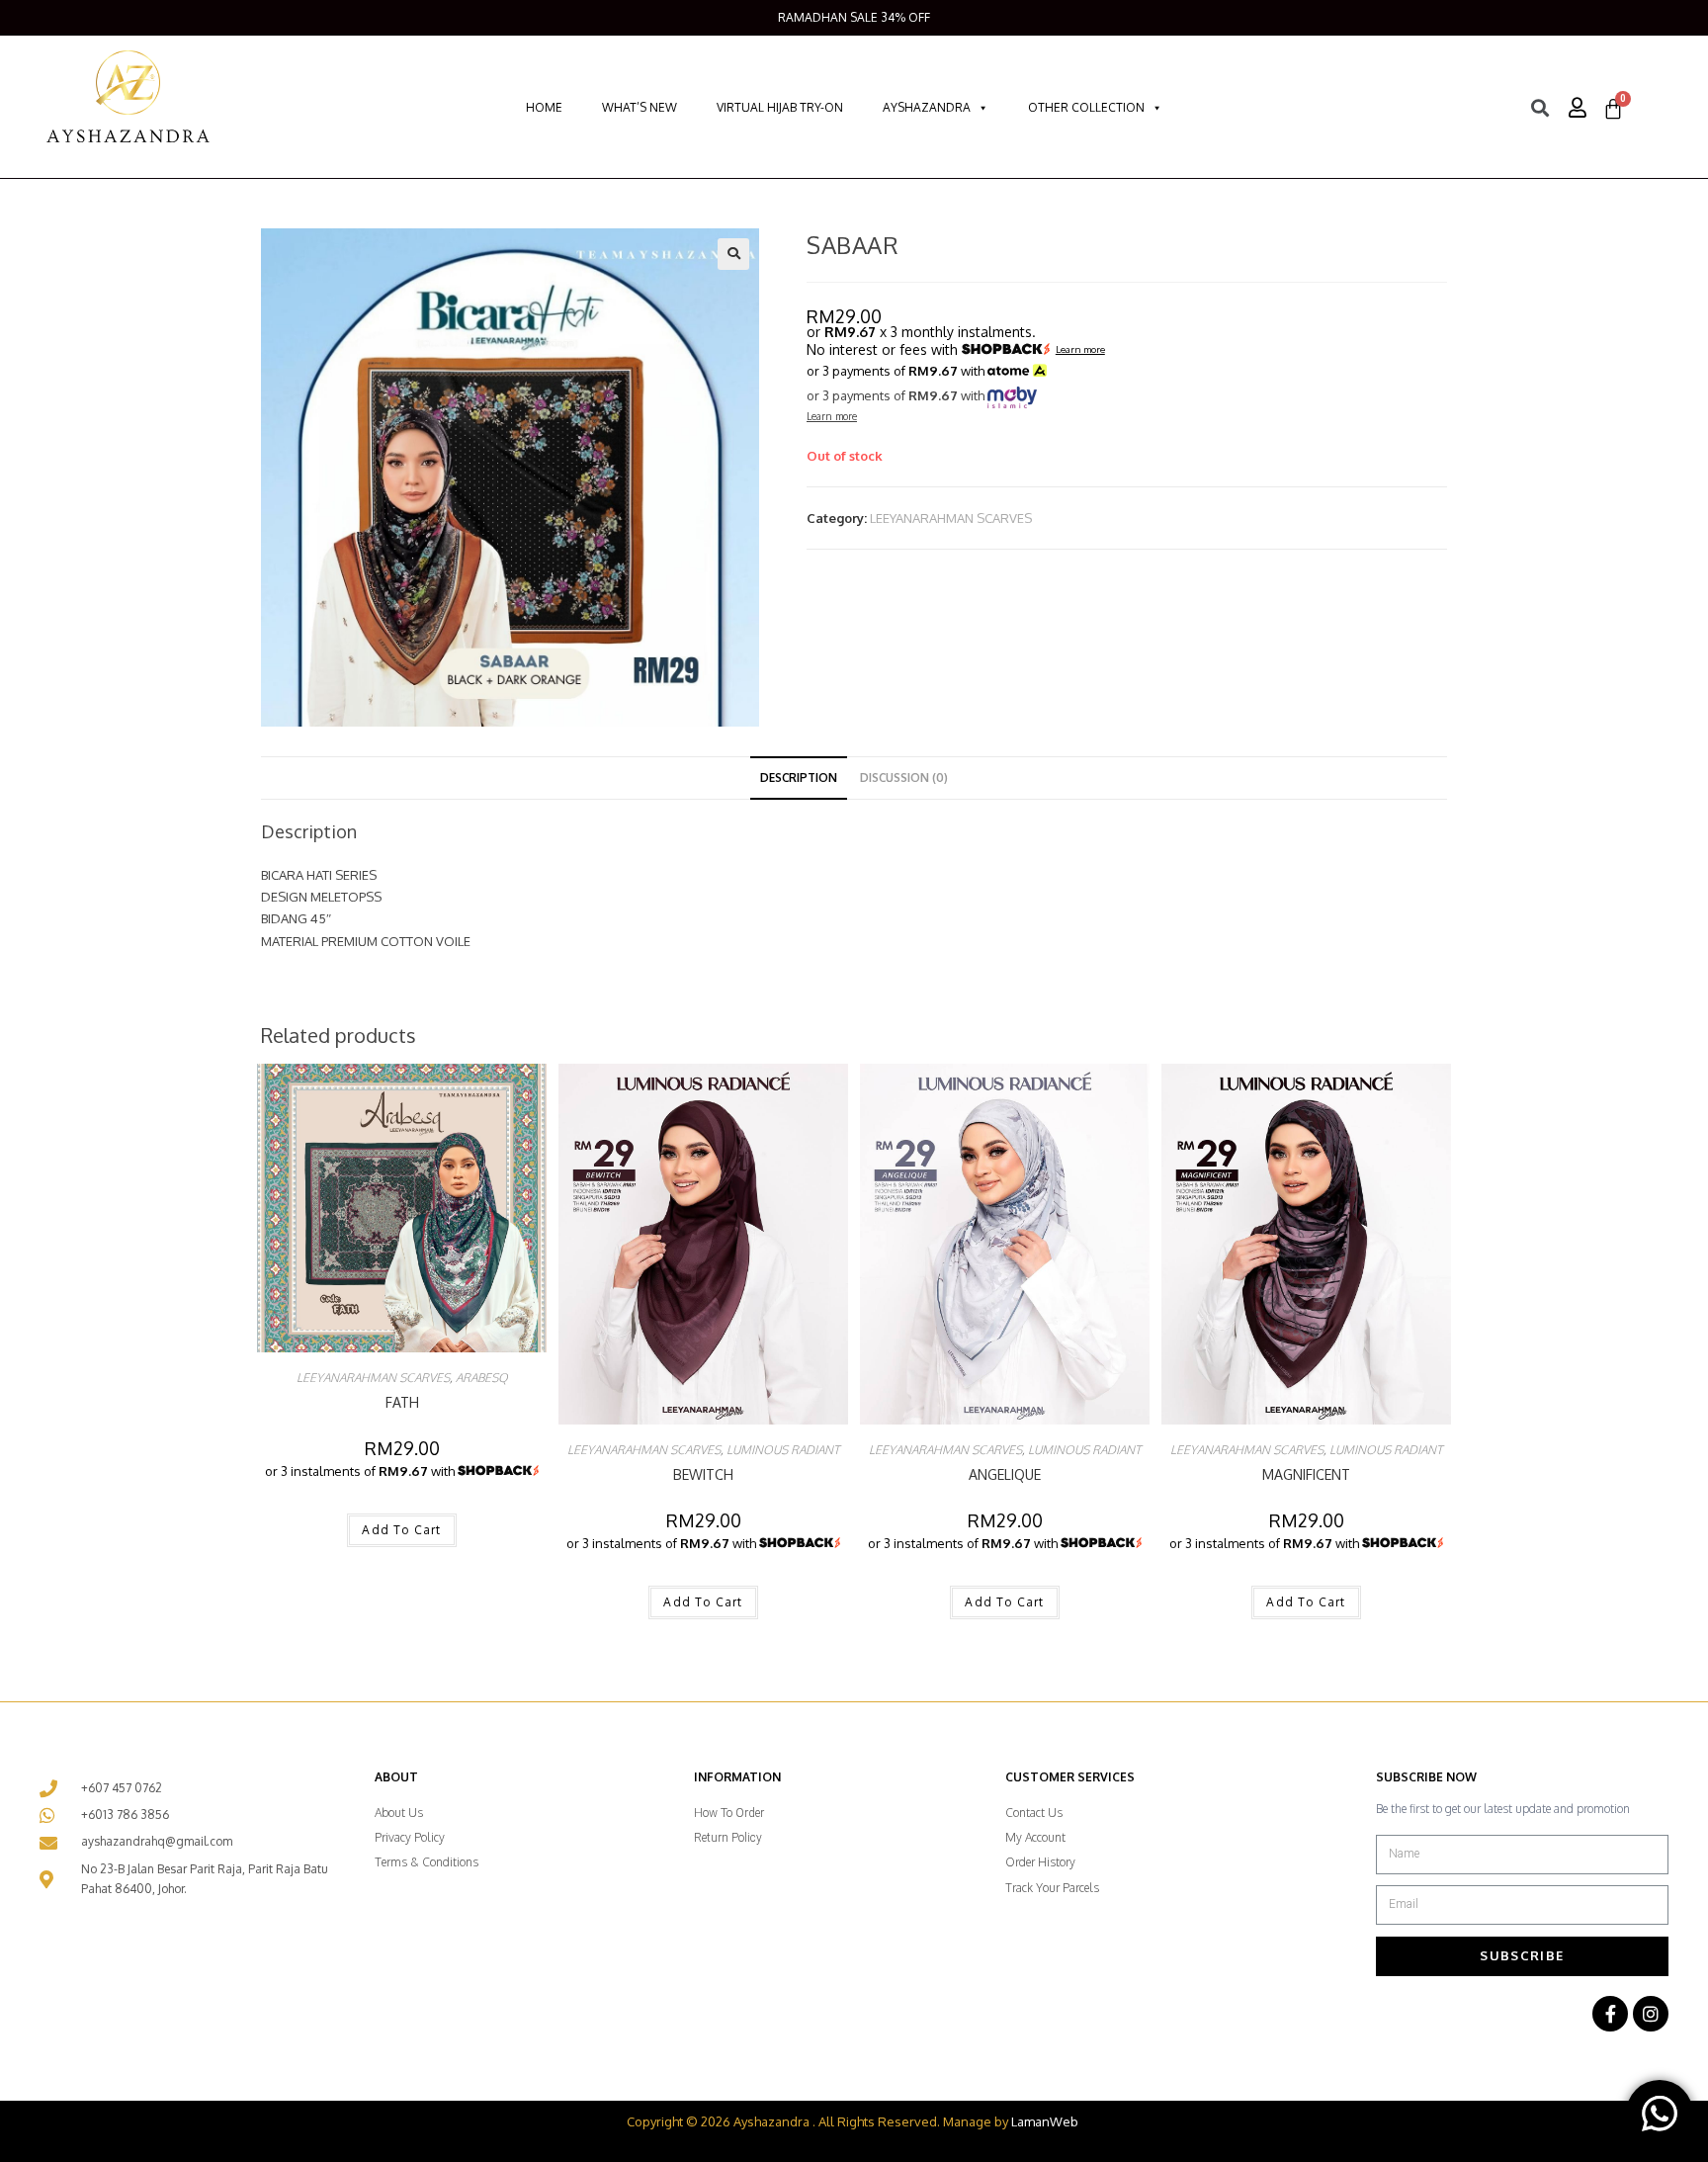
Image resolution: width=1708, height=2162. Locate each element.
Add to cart (401, 1530)
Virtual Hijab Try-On (780, 107)
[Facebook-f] (1610, 2014)
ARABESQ (481, 1378)
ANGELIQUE (1005, 1474)
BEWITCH (703, 1474)
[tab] (799, 778)
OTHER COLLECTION (1086, 107)
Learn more (1080, 350)
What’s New (640, 107)
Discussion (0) (904, 778)
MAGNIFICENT (1306, 1474)
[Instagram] (1651, 2014)
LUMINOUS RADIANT (783, 1450)
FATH (402, 1402)
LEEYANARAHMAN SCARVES (951, 518)
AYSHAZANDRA (927, 107)
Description (799, 778)
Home (544, 107)
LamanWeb (1045, 2121)
